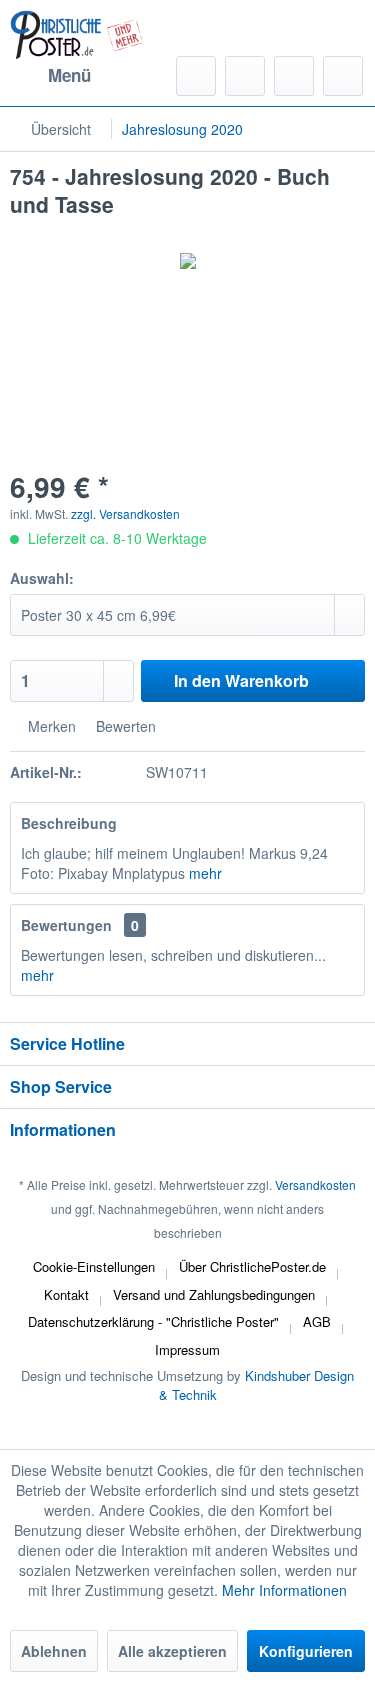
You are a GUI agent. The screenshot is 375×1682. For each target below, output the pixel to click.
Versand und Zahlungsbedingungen (214, 1294)
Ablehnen (54, 1651)
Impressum (187, 1349)
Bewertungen (66, 925)
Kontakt (66, 1294)
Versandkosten (315, 1184)
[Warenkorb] (343, 76)
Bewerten (124, 726)
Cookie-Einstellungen (94, 1266)
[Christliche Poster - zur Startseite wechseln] (77, 35)
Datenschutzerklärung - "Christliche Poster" (153, 1321)
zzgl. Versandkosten (125, 513)
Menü (69, 75)
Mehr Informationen (284, 1590)
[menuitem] (50, 76)
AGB (317, 1321)
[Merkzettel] (245, 76)
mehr (205, 873)
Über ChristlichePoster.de (252, 1266)
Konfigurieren (306, 1651)
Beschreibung (69, 823)
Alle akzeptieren (172, 1651)
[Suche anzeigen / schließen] (196, 76)
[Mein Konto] (294, 76)
